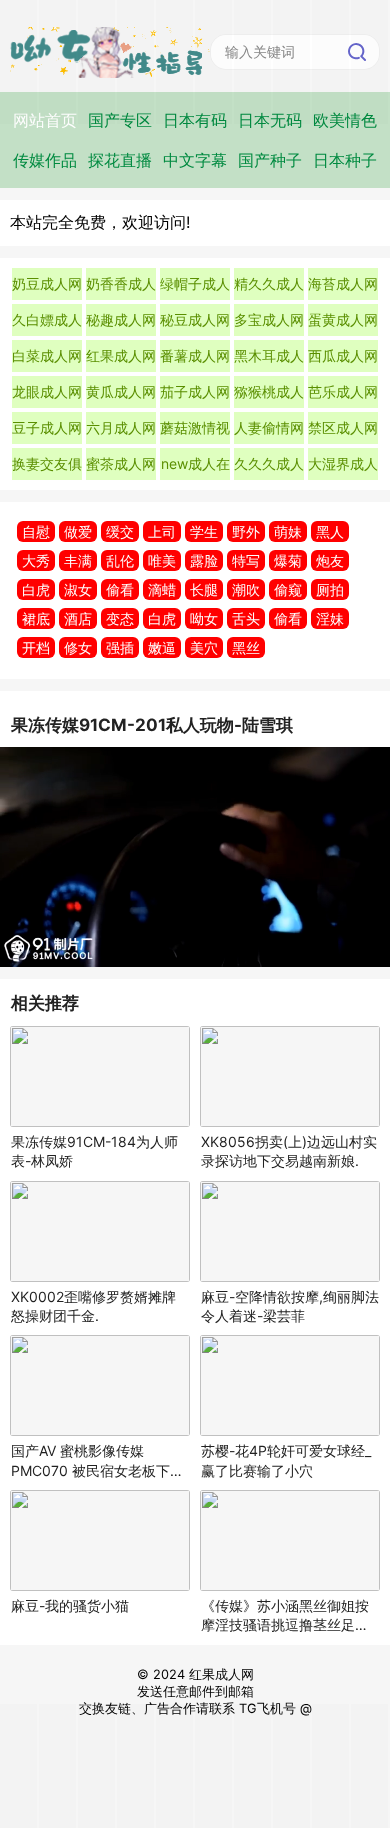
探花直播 (120, 160)
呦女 (204, 618)
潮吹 (246, 589)
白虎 (36, 589)
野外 (246, 531)
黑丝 (246, 647)
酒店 (78, 618)
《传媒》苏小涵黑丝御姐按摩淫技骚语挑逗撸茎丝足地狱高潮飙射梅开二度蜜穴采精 (285, 1615)
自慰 (36, 531)
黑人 (330, 531)
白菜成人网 (47, 355)
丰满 (78, 560)
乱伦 (120, 560)
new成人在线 (195, 467)
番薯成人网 (195, 355)
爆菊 (288, 560)
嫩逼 (162, 647)
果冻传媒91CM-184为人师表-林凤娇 (94, 1151)
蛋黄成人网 (343, 319)
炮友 (330, 560)
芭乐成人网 (343, 391)
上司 (162, 531)
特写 (246, 560)
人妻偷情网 (269, 427)
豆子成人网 (47, 427)
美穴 (204, 647)
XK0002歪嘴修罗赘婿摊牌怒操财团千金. (93, 1306)
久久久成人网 (269, 467)
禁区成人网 (343, 427)
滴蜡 (162, 589)
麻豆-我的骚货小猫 (70, 1605)
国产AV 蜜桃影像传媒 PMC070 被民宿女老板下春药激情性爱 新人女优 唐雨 (97, 1460)
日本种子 (345, 160)
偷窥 (288, 589)
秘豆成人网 (195, 319)
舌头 (246, 618)
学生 (204, 531)
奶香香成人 (121, 283)
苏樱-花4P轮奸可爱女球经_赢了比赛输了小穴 (286, 1460)
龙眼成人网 (47, 391)
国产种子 (270, 160)
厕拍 (330, 589)
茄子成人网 (195, 391)
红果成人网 (121, 355)
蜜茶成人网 (121, 463)
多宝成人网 (269, 319)
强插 (120, 647)
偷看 (120, 589)
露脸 (204, 560)
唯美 (162, 560)
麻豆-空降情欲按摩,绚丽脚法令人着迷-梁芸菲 (290, 1306)
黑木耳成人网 (269, 359)
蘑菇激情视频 (195, 431)
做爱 (78, 531)
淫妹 (330, 618)
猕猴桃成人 (269, 391)
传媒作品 (45, 160)
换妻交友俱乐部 (47, 467)
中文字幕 (195, 160)
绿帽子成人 (195, 283)
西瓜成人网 (343, 355)
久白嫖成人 (47, 319)
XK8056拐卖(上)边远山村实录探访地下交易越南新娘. (289, 1151)
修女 (78, 647)
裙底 (36, 618)
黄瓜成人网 (121, 391)
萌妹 (288, 531)
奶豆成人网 (47, 283)
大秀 (36, 560)
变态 (120, 618)
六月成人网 (121, 427)
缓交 (120, 531)
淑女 (78, 589)
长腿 (204, 589)
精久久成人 (269, 283)
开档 (36, 647)
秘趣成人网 (121, 319)
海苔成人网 (343, 283)
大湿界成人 (343, 463)
